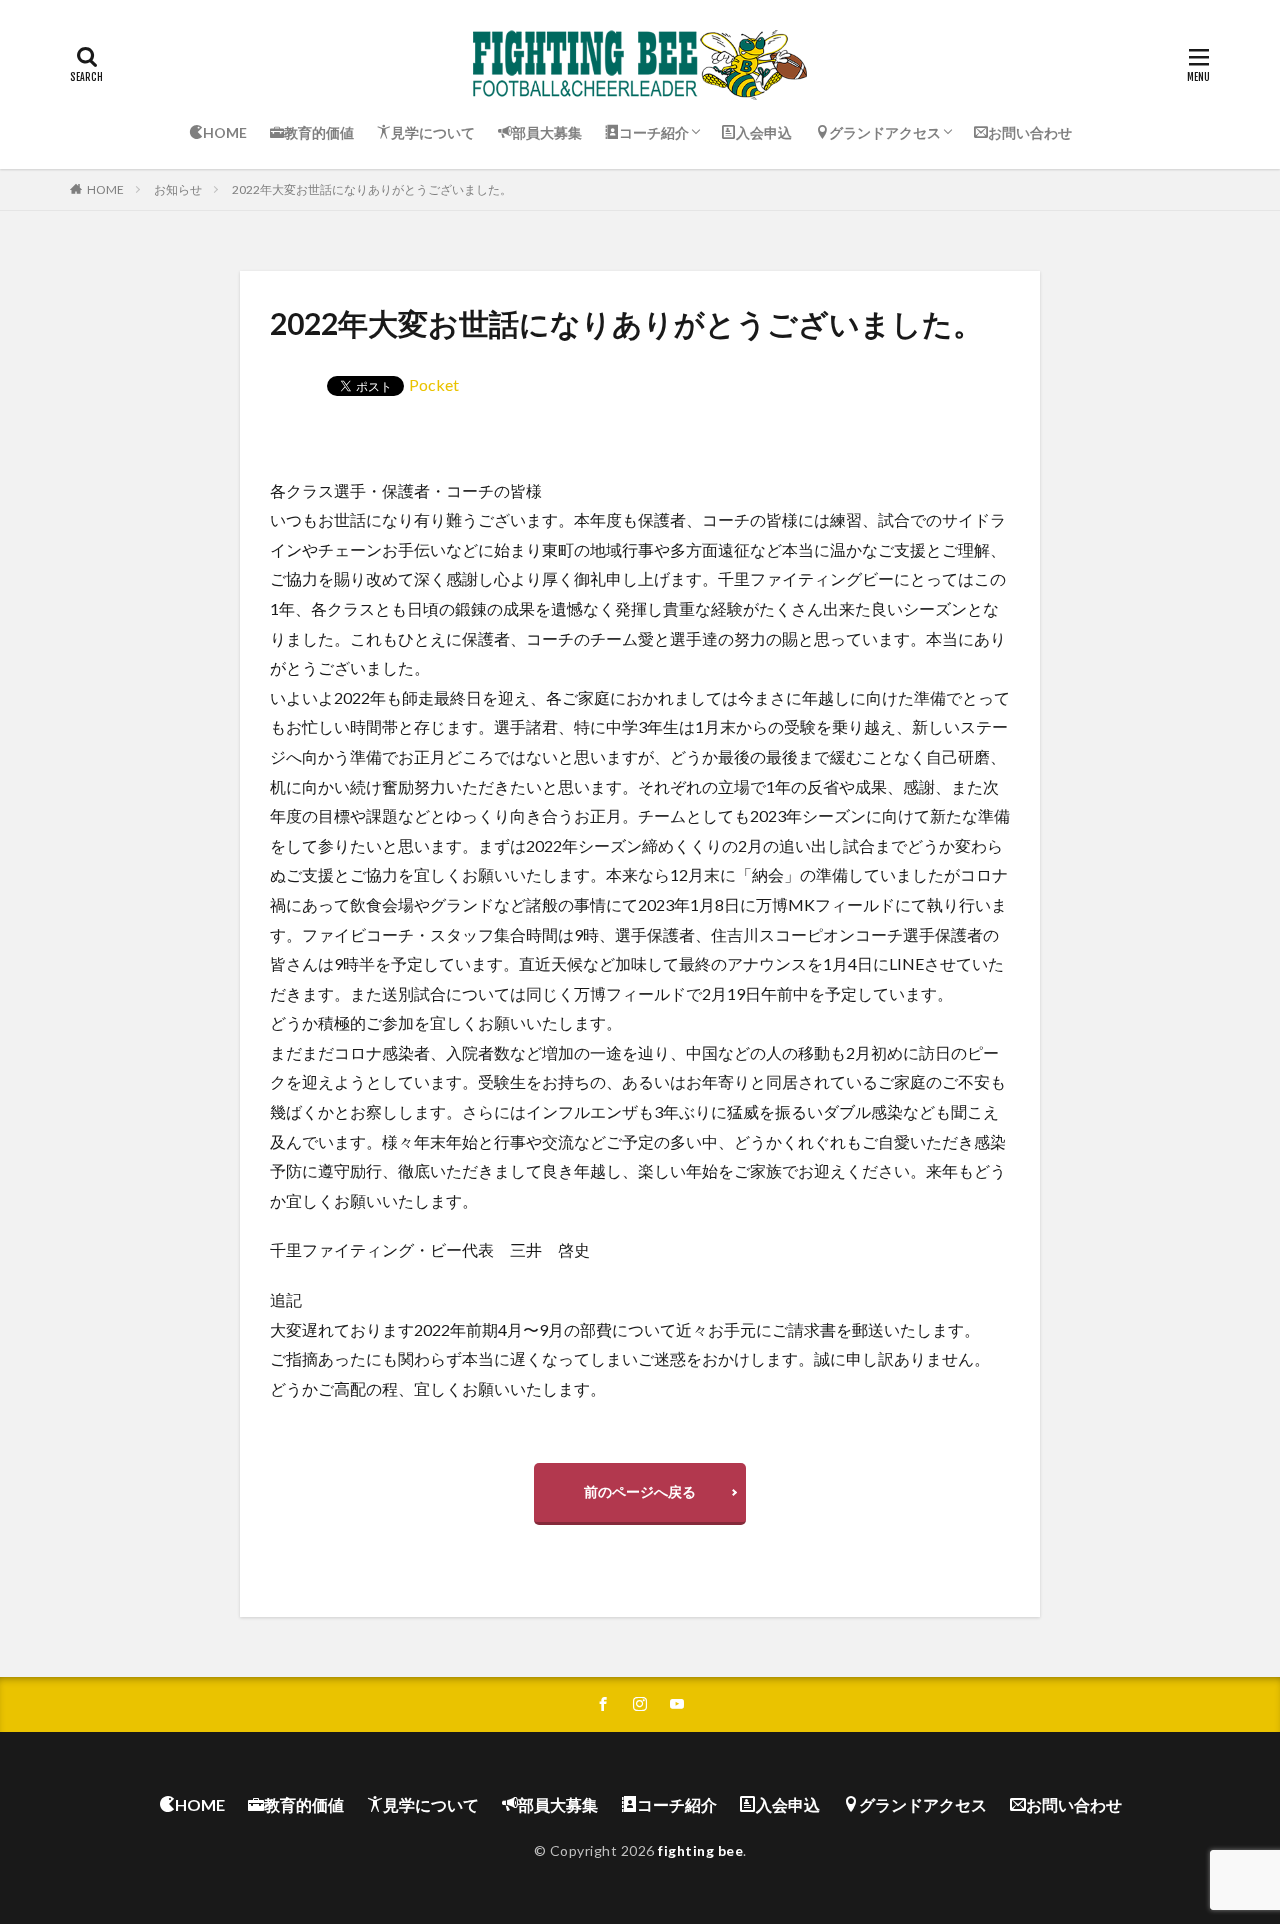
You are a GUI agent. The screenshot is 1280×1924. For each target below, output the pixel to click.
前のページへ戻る (640, 1491)
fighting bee (700, 1850)
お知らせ (178, 189)
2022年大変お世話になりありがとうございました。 (372, 189)
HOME (105, 189)
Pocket (434, 384)
